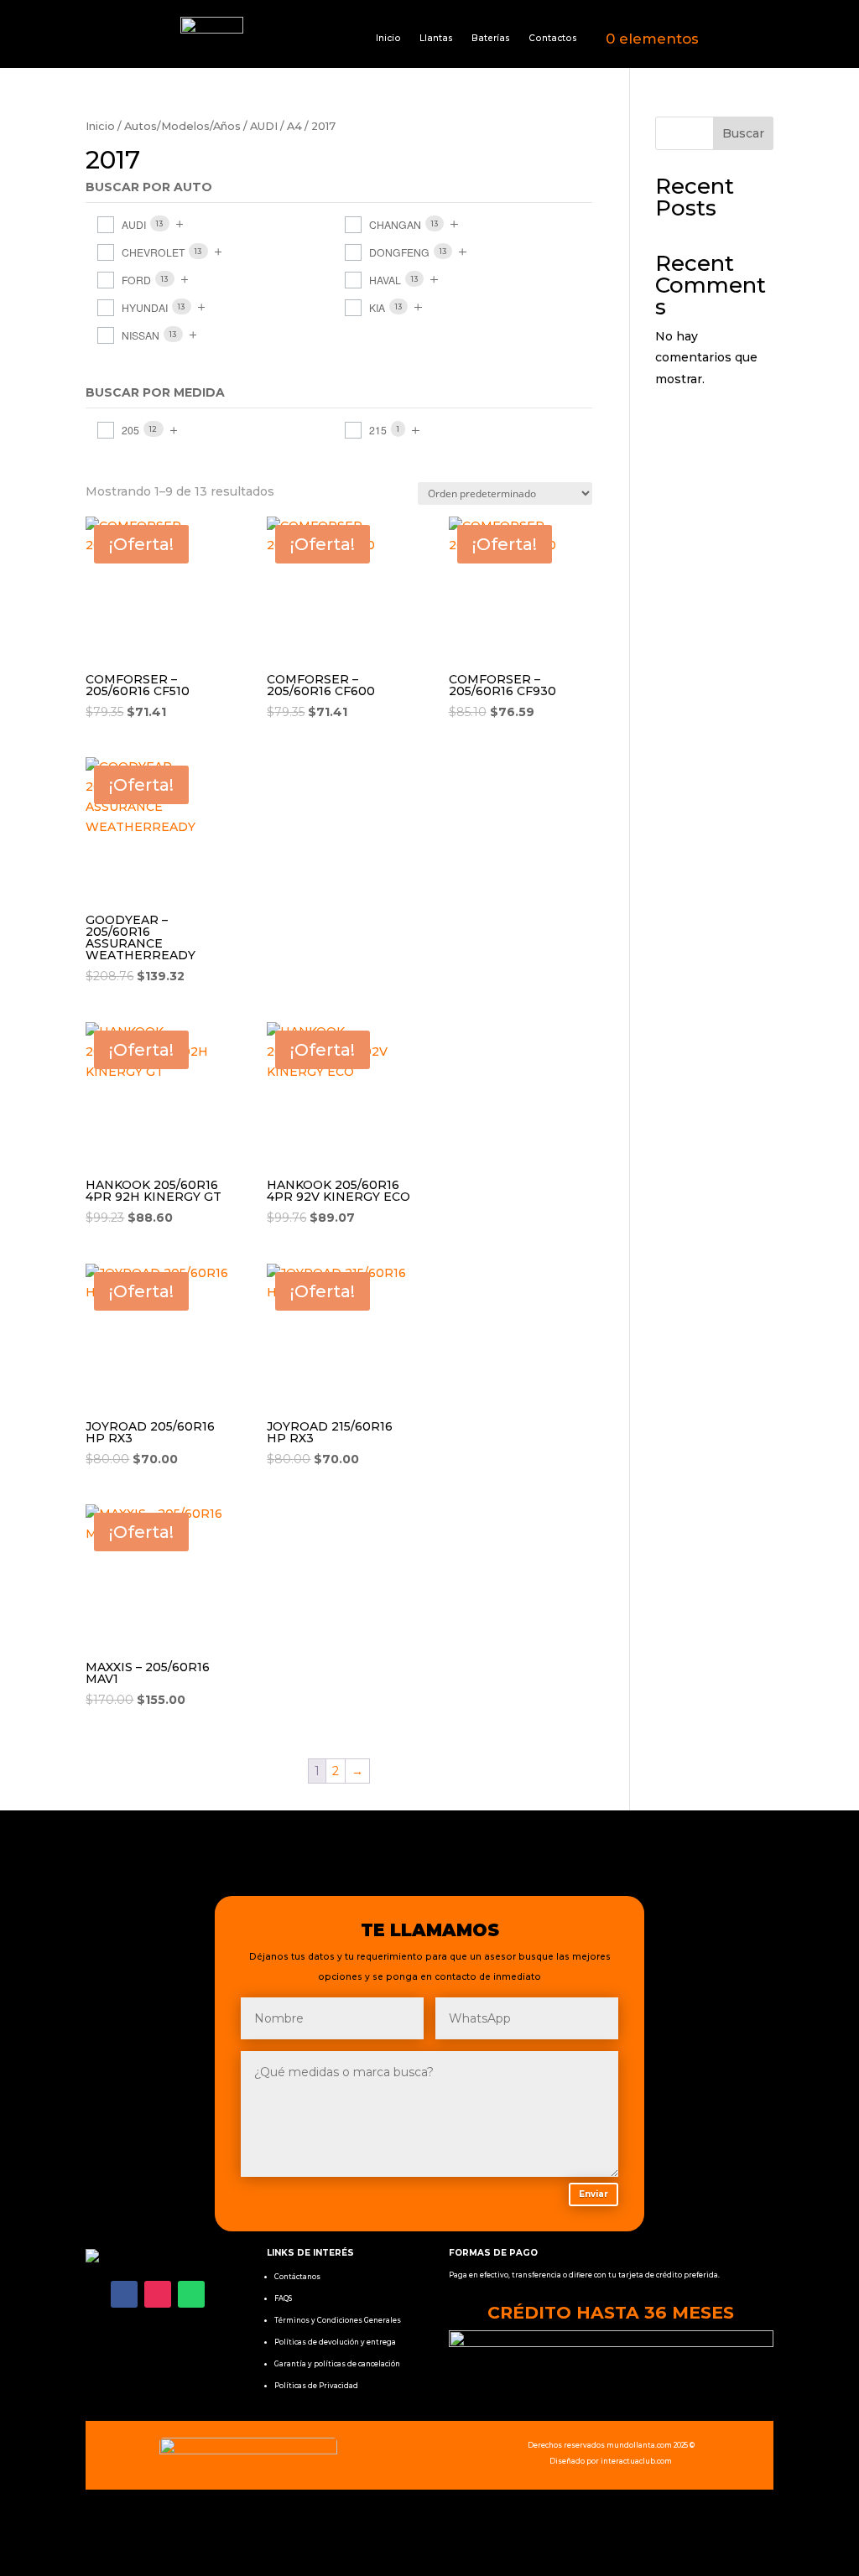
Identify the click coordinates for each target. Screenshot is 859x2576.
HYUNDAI (145, 307)
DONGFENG (399, 252)
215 (378, 430)
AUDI (264, 126)
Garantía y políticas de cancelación (337, 2364)
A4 (294, 126)
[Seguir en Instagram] (158, 2294)
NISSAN (141, 335)
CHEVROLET (153, 252)
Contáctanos (297, 2277)
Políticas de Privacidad (316, 2386)
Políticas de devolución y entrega (335, 2342)
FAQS (283, 2298)
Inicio (388, 38)
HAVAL (385, 280)
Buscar (743, 133)
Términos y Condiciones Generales (338, 2320)
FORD (136, 280)
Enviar (593, 2194)
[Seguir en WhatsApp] (191, 2294)
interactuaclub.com (636, 2461)
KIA (377, 307)
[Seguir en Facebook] (124, 2294)
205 (130, 430)
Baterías (491, 38)
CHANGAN (395, 224)
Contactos (553, 38)
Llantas (436, 38)
